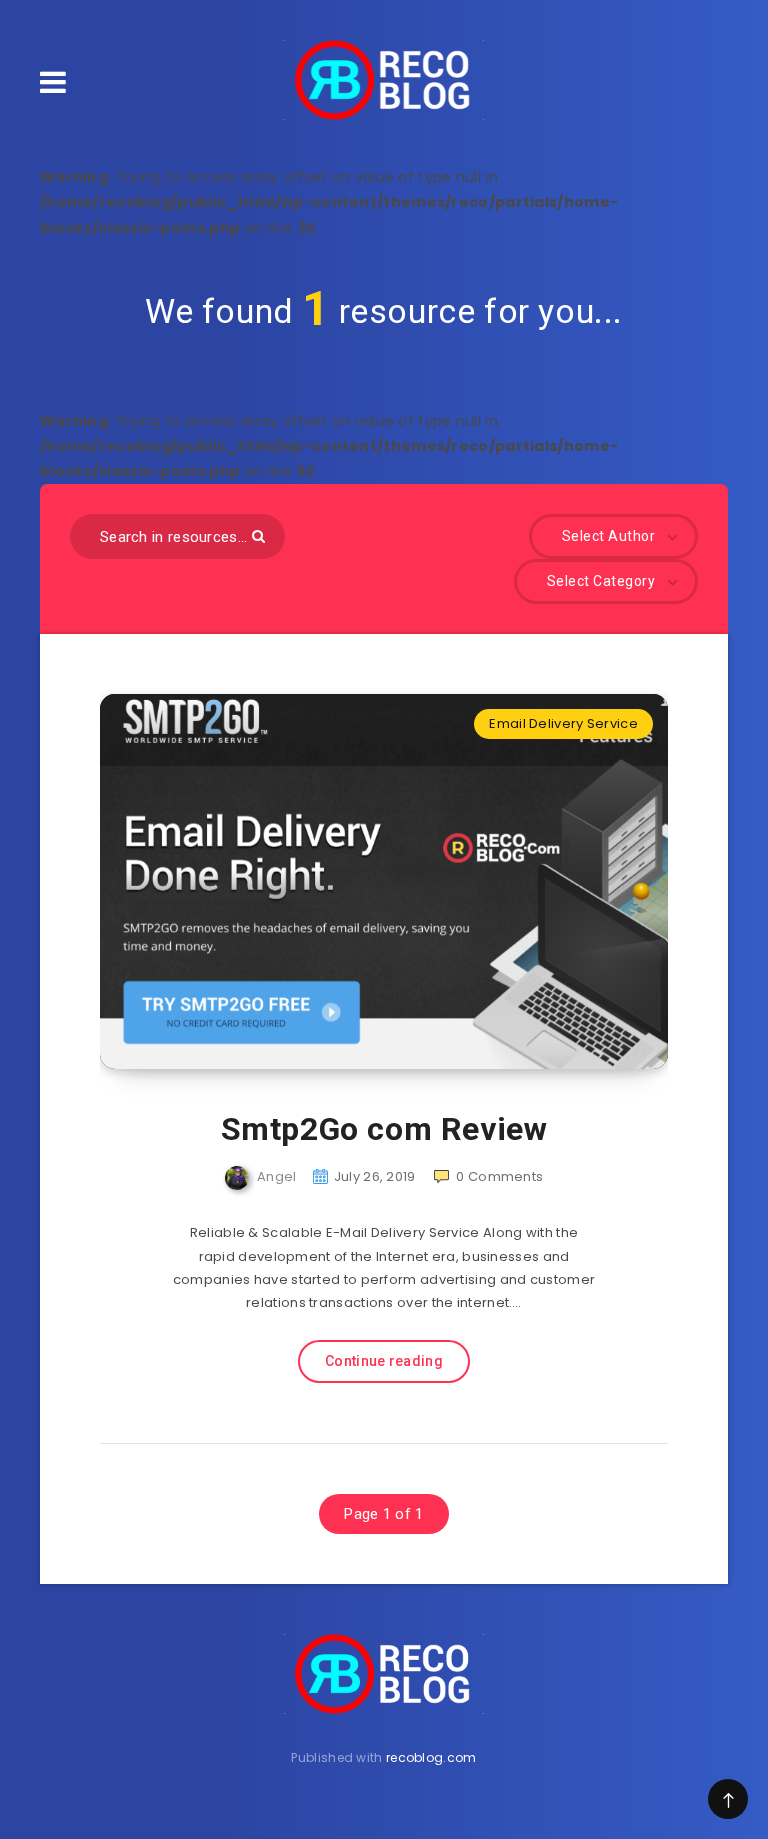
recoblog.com (431, 1757)
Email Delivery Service (563, 723)
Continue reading (384, 1361)
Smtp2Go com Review (384, 1129)
